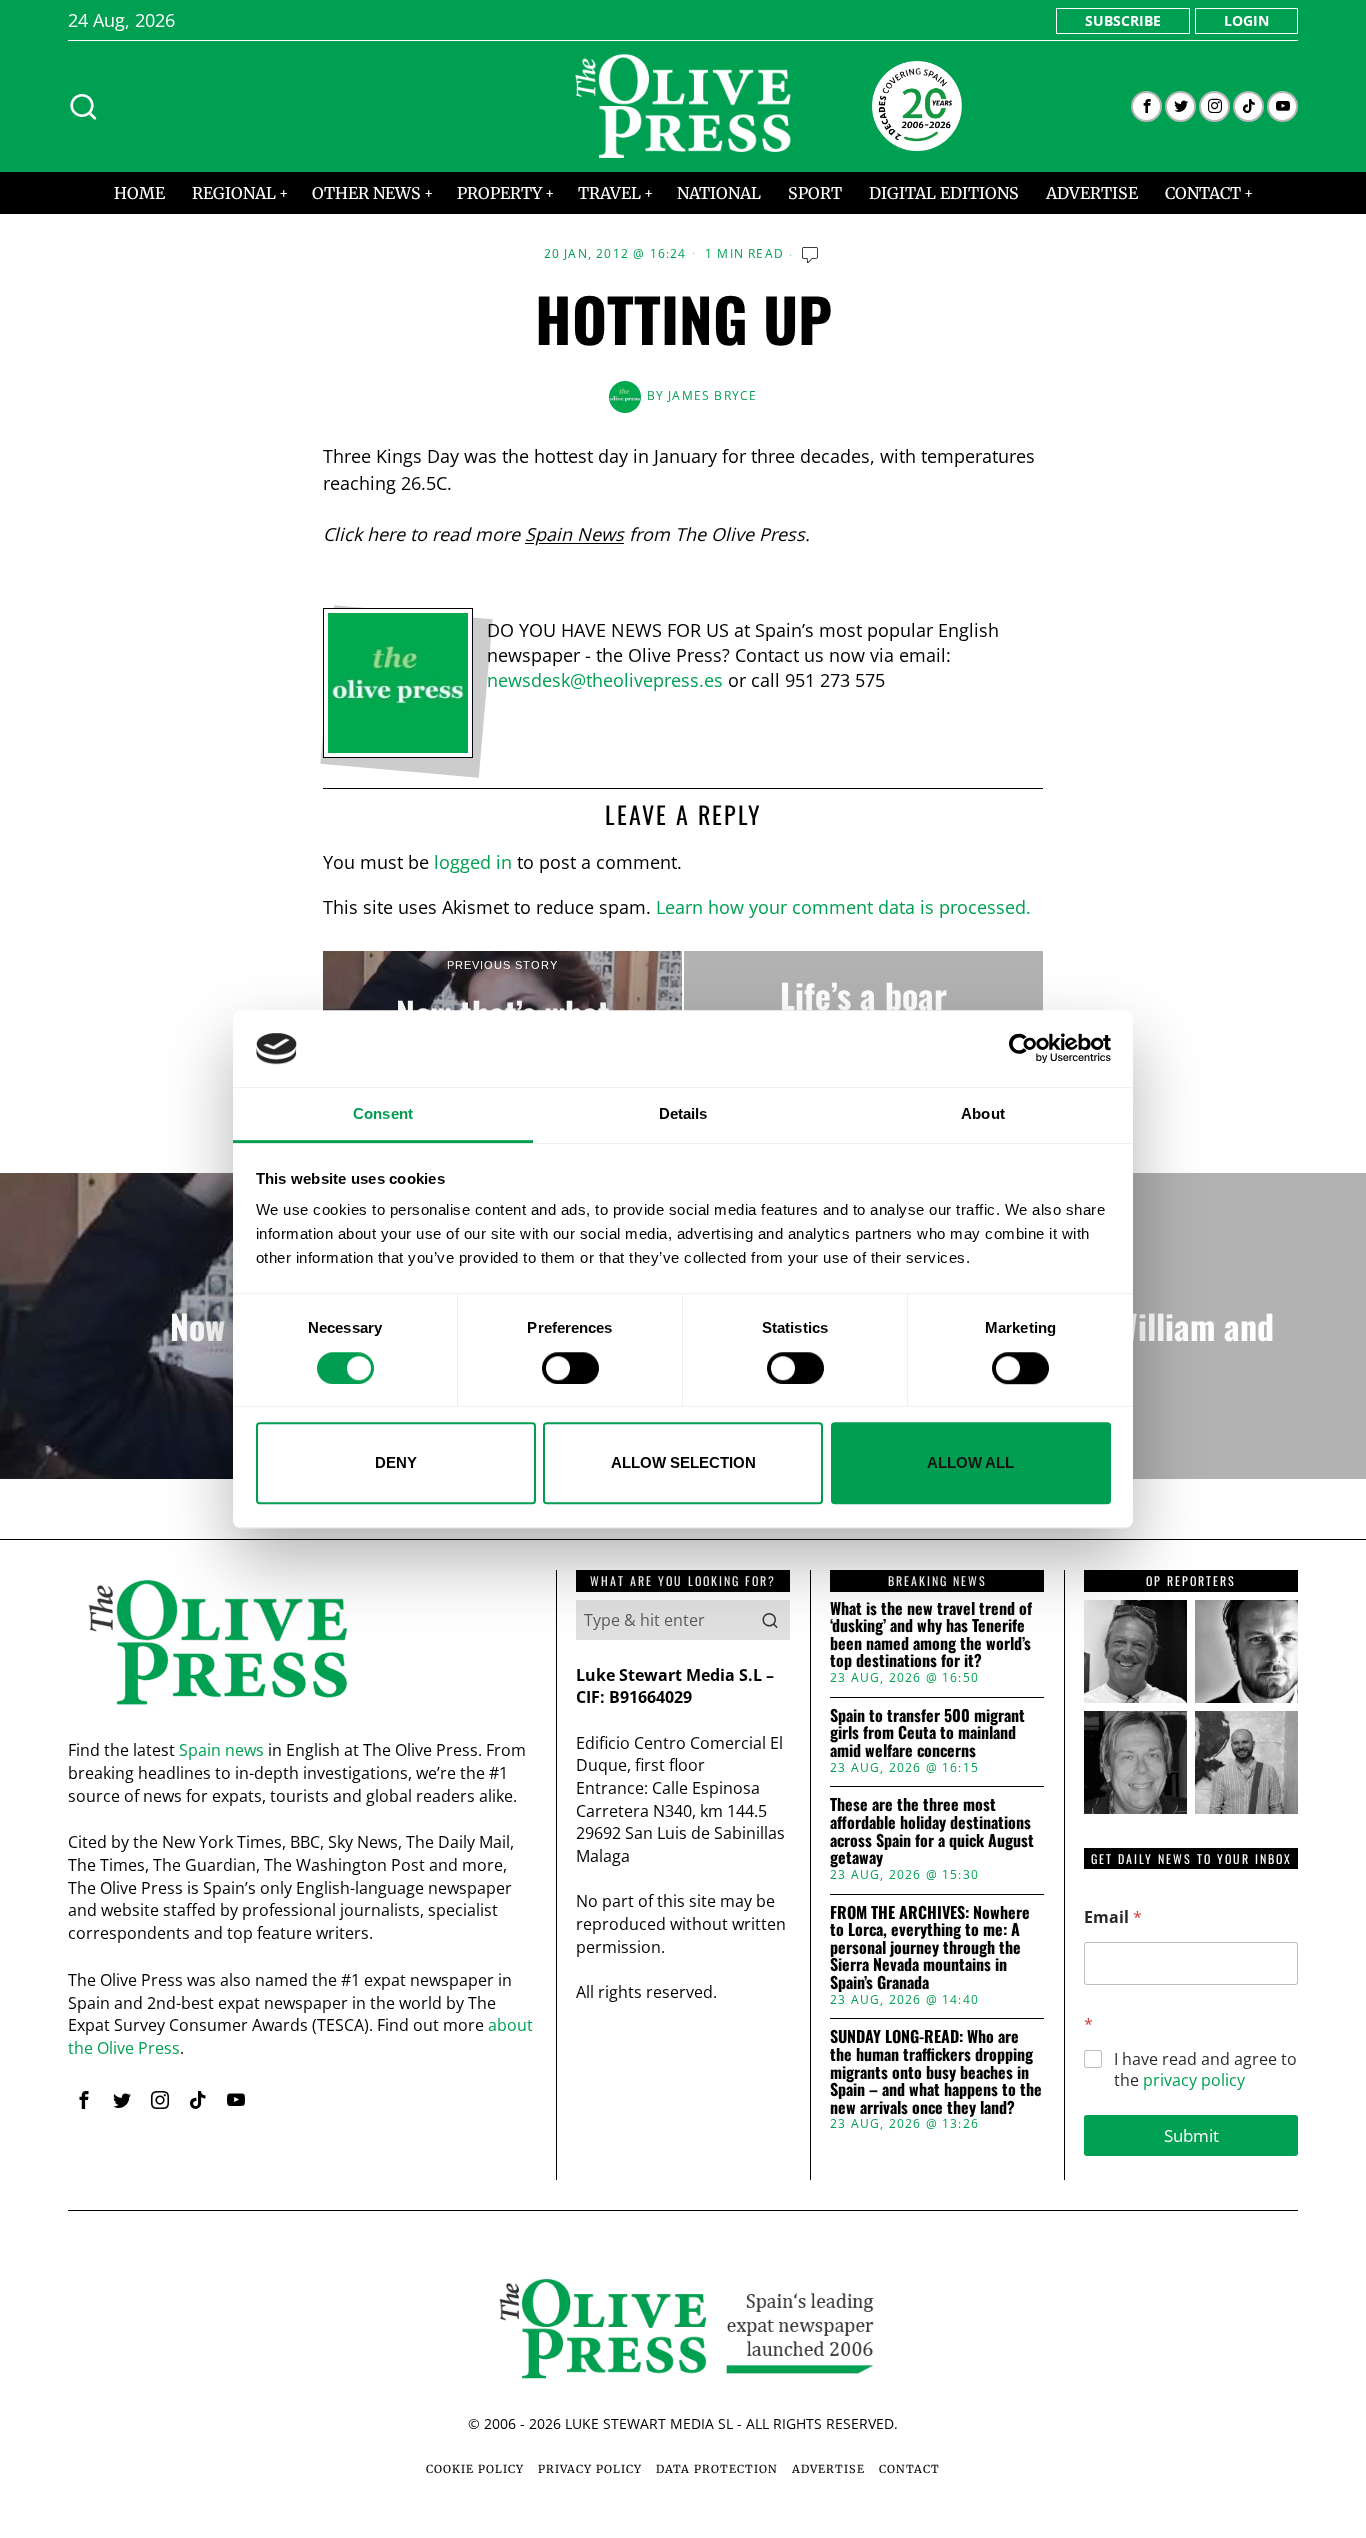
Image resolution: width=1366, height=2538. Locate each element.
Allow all (970, 1462)
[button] (770, 1620)
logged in (473, 862)
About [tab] (983, 1113)
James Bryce (712, 395)
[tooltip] (1146, 106)
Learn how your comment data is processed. (843, 907)
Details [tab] (683, 1113)
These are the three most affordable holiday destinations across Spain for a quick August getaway (932, 1831)
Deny (396, 1462)
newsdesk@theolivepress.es (605, 680)
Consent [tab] (383, 1113)
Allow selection (683, 1462)
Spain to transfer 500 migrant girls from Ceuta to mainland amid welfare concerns (927, 1733)
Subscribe (1123, 20)
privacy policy (1194, 2080)
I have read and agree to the (1205, 2070)
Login (1246, 20)
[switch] (570, 1368)
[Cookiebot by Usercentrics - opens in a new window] (1023, 1049)
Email (1113, 1917)
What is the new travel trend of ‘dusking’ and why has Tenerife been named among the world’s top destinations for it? (931, 1635)
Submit (1191, 2135)
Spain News (574, 534)
